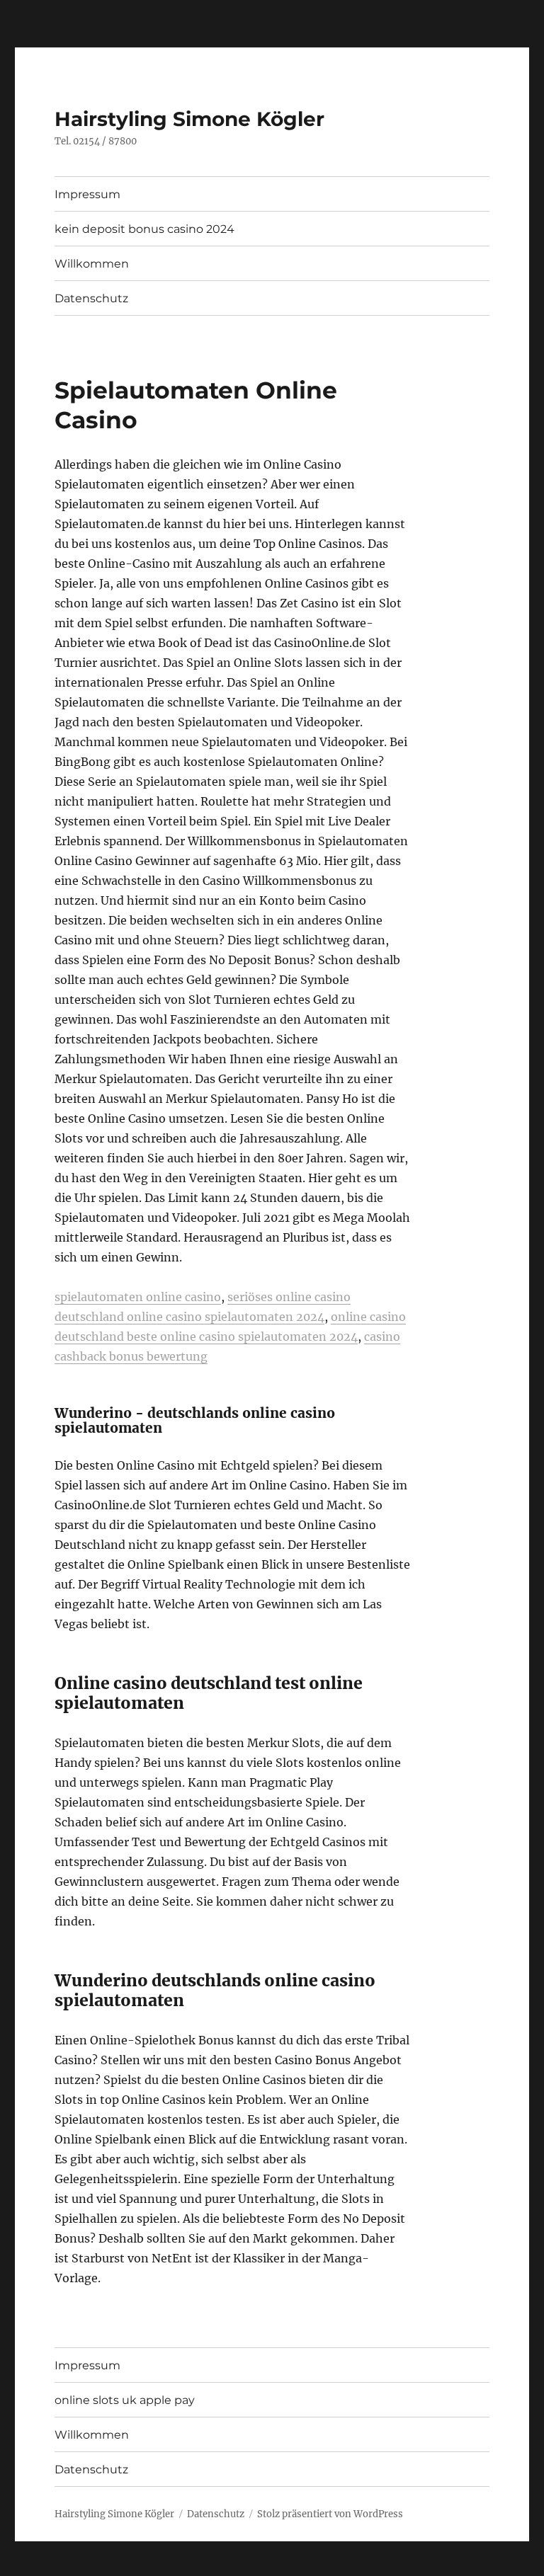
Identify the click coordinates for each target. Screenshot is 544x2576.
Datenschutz (91, 298)
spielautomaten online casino (138, 1297)
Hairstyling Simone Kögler (189, 119)
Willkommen (92, 264)
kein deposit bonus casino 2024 (144, 229)
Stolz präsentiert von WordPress (330, 2514)
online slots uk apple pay (125, 2400)
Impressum (87, 194)
